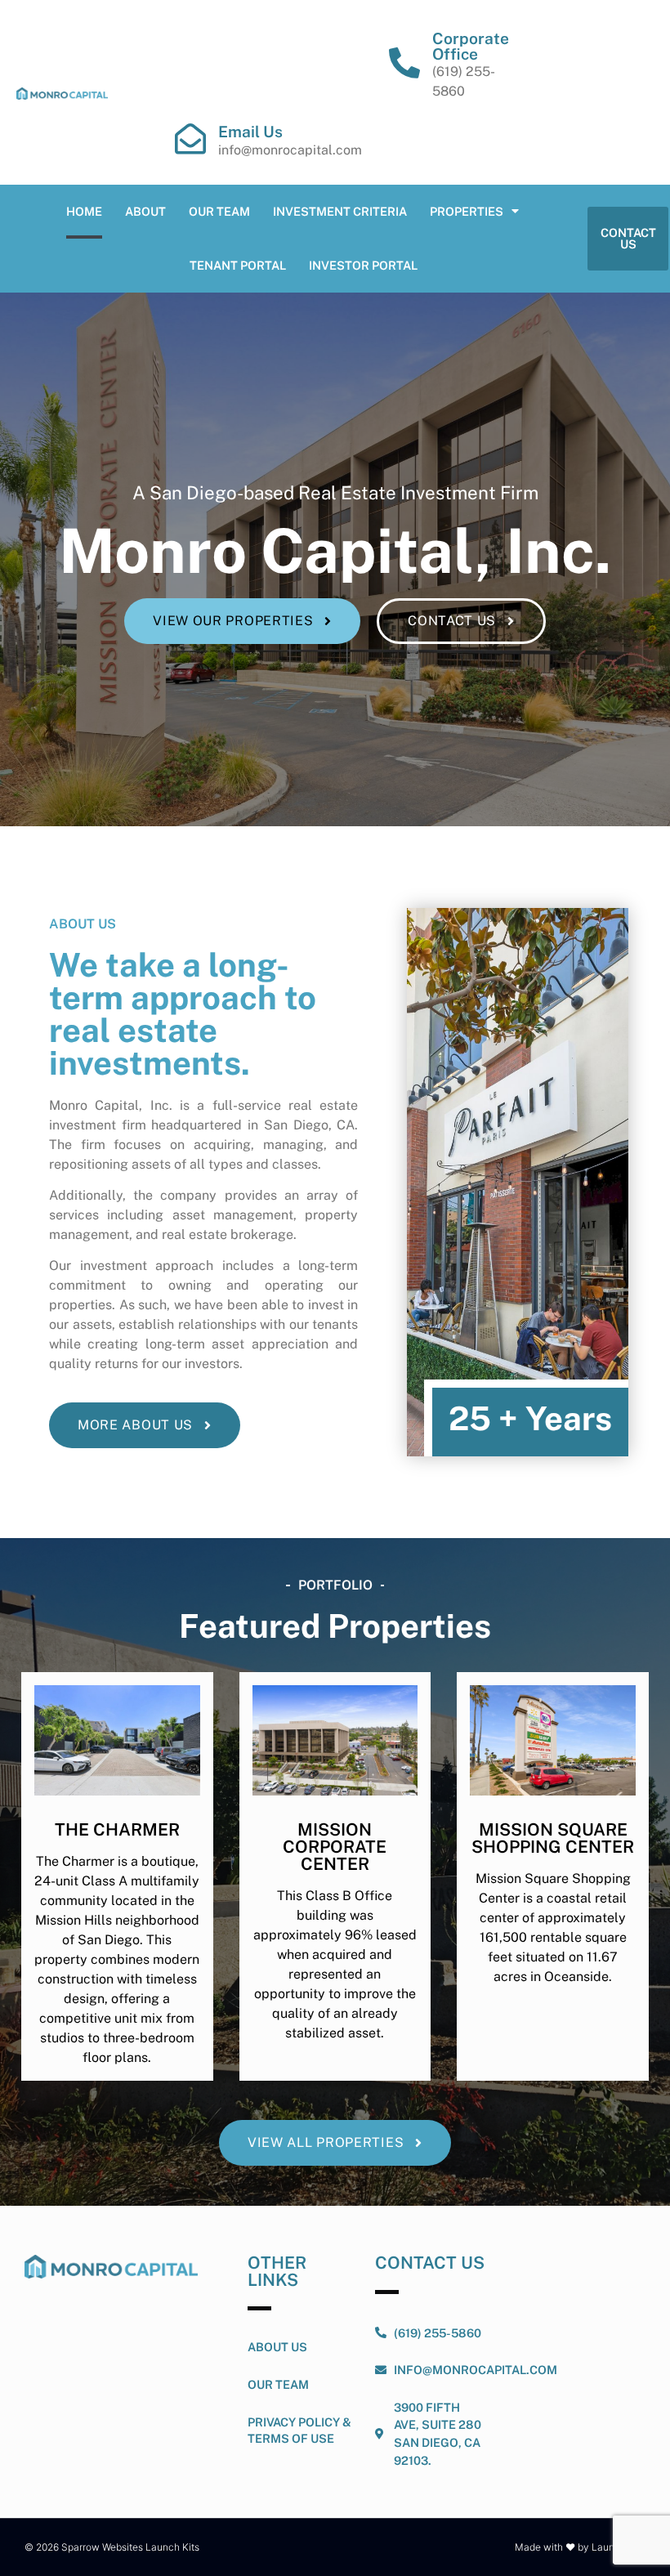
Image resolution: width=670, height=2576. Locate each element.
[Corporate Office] (404, 63)
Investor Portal (363, 265)
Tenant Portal (238, 265)
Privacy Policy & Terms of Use (299, 2430)
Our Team (219, 211)
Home (84, 211)
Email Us (250, 132)
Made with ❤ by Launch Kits (580, 2547)
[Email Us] (190, 139)
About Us (277, 2347)
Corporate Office (471, 46)
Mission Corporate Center (335, 1847)
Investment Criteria (340, 211)
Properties (467, 211)
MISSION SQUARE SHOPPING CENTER (553, 1838)
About (145, 211)
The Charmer (117, 1829)
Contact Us (430, 2263)
